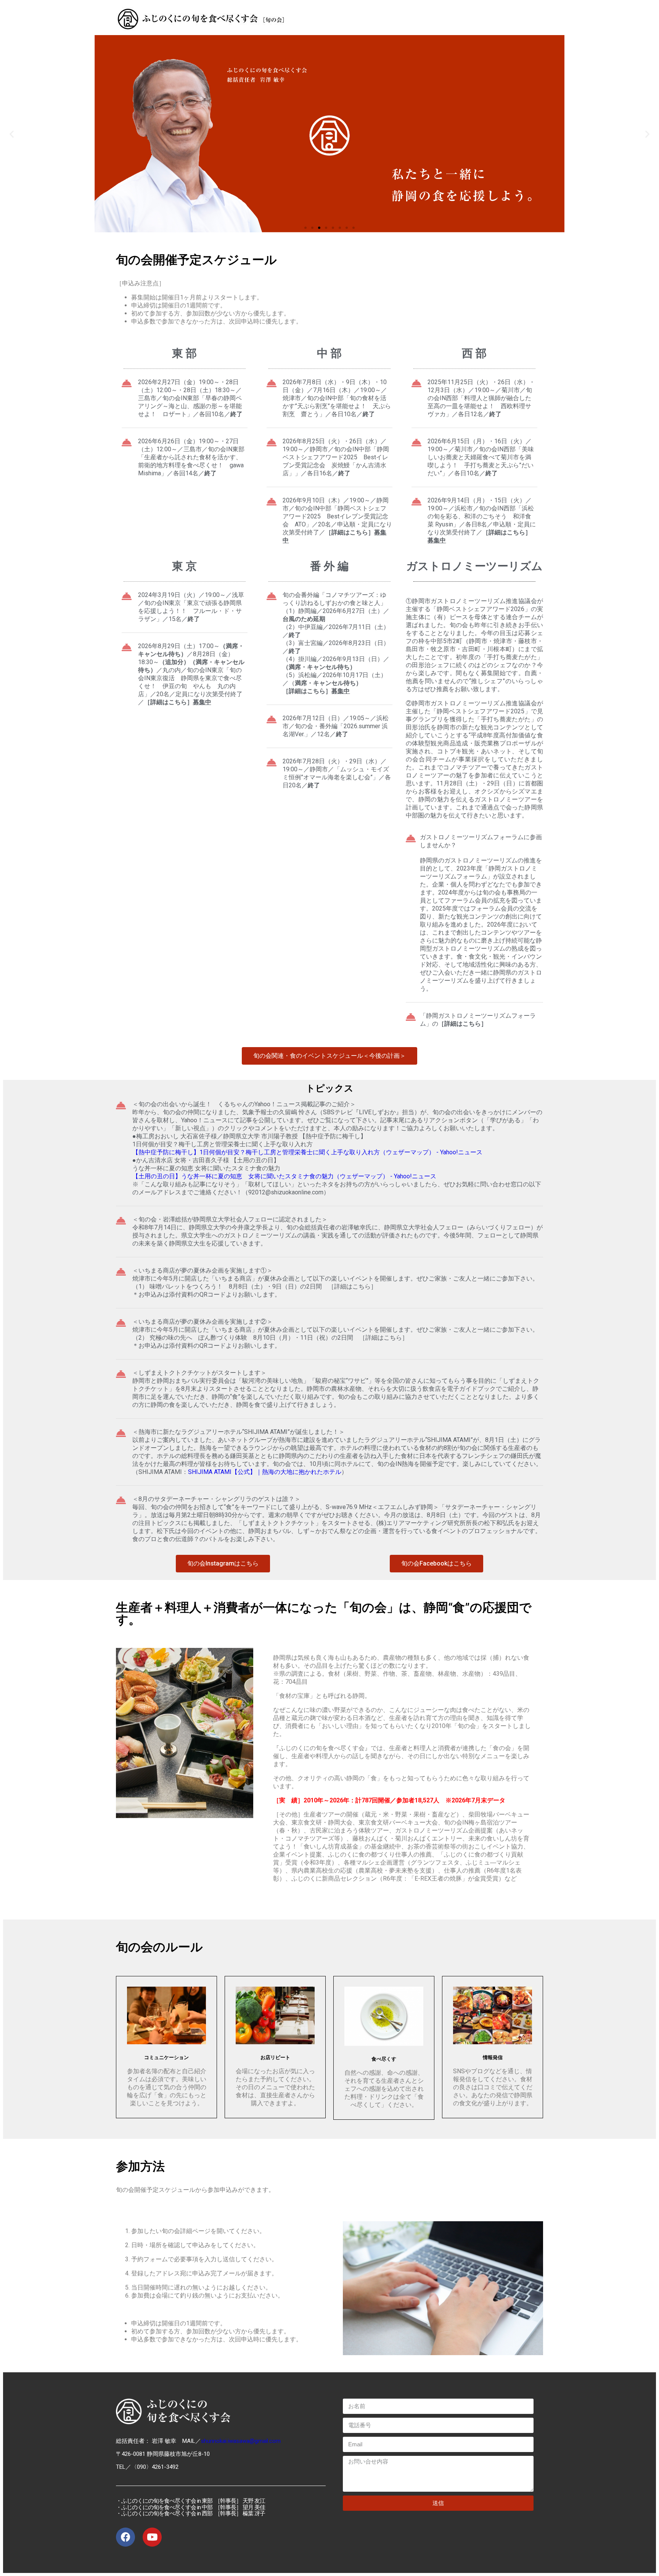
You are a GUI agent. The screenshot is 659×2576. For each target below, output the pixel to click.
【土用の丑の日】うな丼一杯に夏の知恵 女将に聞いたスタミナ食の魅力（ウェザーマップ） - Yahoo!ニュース (284, 1176)
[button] (305, 228)
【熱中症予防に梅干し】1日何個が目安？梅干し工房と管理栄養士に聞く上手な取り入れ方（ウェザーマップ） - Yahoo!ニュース (307, 1152)
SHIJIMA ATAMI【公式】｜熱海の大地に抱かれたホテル (265, 1472)
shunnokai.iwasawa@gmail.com (241, 2441)
